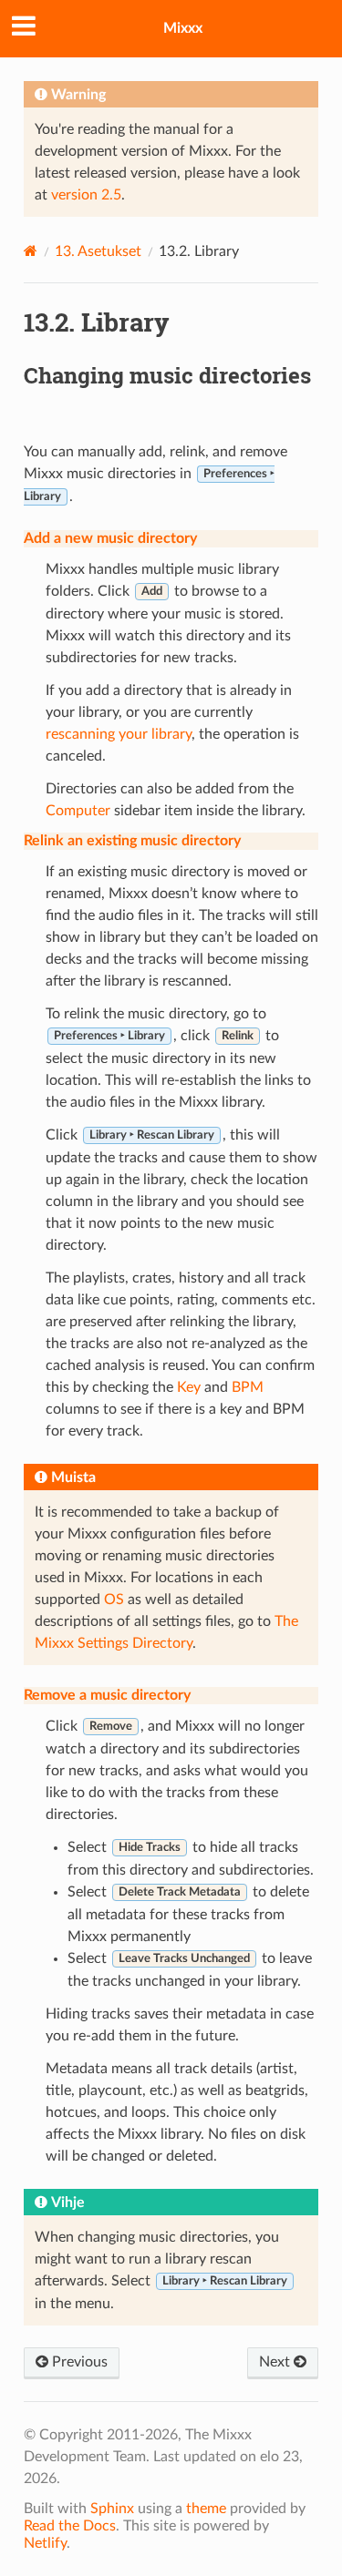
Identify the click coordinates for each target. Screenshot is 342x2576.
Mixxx (183, 28)
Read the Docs (70, 2526)
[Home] (31, 251)
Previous (78, 2362)
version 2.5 (86, 195)
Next (276, 2362)
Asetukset (98, 251)
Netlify (45, 2543)
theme (206, 2509)
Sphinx (112, 2509)
